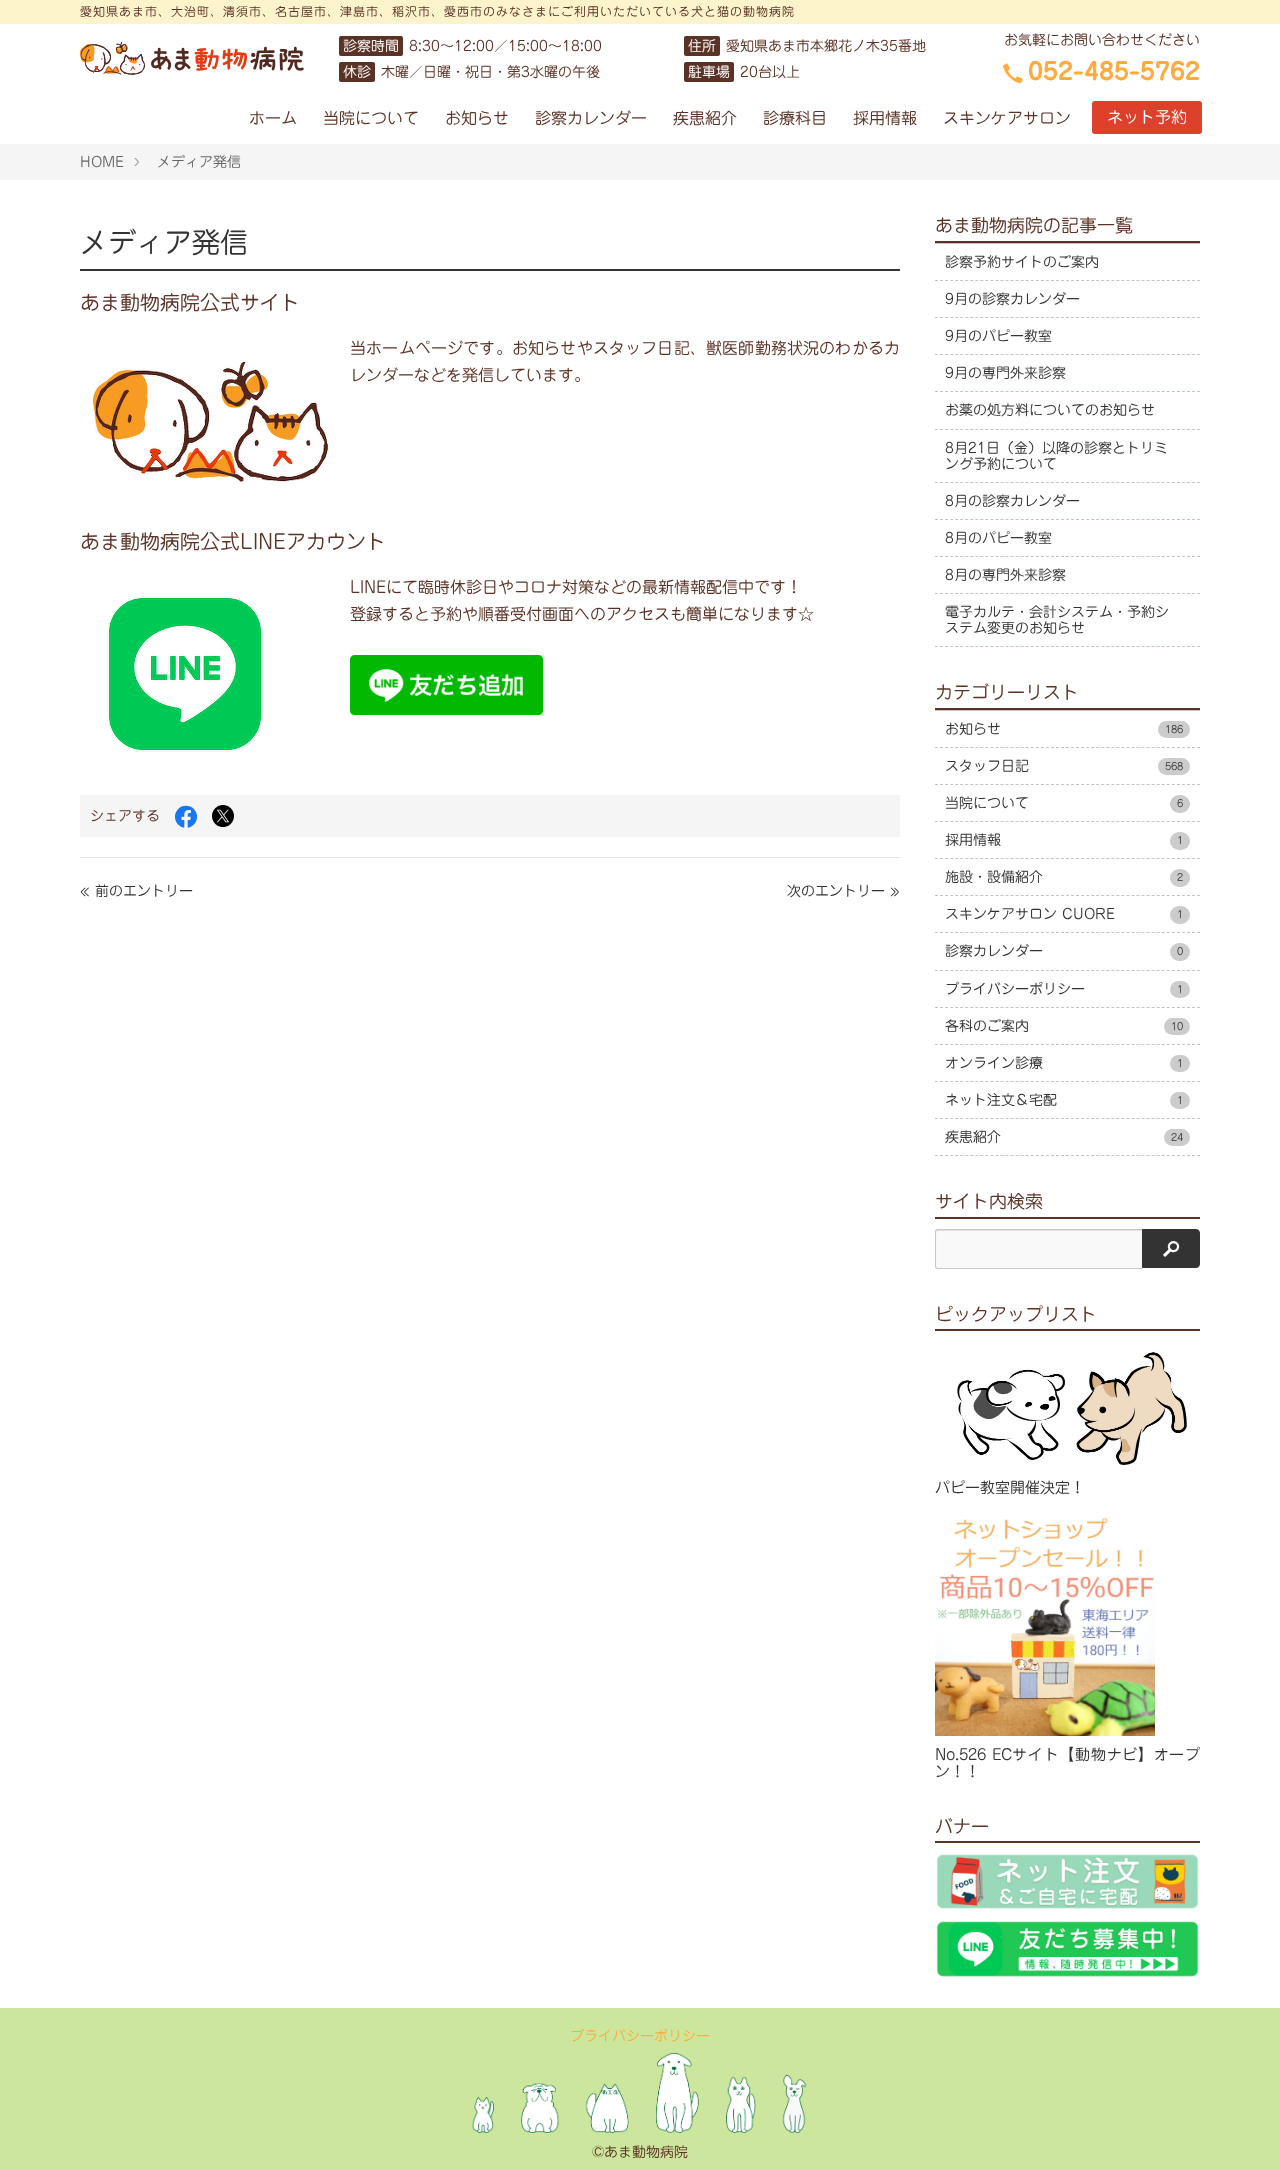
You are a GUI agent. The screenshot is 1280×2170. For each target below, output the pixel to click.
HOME (102, 162)
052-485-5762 (1114, 71)
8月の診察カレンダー (1012, 501)
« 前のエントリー (136, 891)
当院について (371, 118)
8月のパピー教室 (998, 538)
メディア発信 (199, 162)
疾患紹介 (705, 118)
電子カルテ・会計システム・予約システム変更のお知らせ (1057, 620)
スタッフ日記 (1064, 766)
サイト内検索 (989, 1201)
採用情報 (885, 118)
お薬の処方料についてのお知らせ (1050, 410)
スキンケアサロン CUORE (1064, 914)
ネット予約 (1147, 117)
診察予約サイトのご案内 (1022, 262)
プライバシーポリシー (1064, 989)
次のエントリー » (843, 891)
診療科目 (795, 118)
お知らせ (477, 118)
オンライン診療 (1064, 1063)
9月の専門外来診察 (1005, 373)
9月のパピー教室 (998, 336)
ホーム (273, 118)
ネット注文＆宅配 (1064, 1100)
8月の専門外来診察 (1005, 575)
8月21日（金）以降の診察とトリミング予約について (1056, 456)
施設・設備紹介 (1064, 877)
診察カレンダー (591, 118)
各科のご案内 (1064, 1026)
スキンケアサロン (1007, 118)
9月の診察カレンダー (1012, 299)
